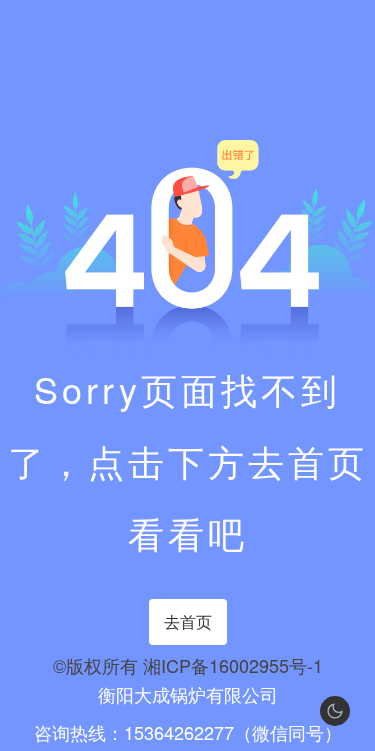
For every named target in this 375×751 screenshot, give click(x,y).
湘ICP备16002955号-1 (233, 665)
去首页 (188, 621)
